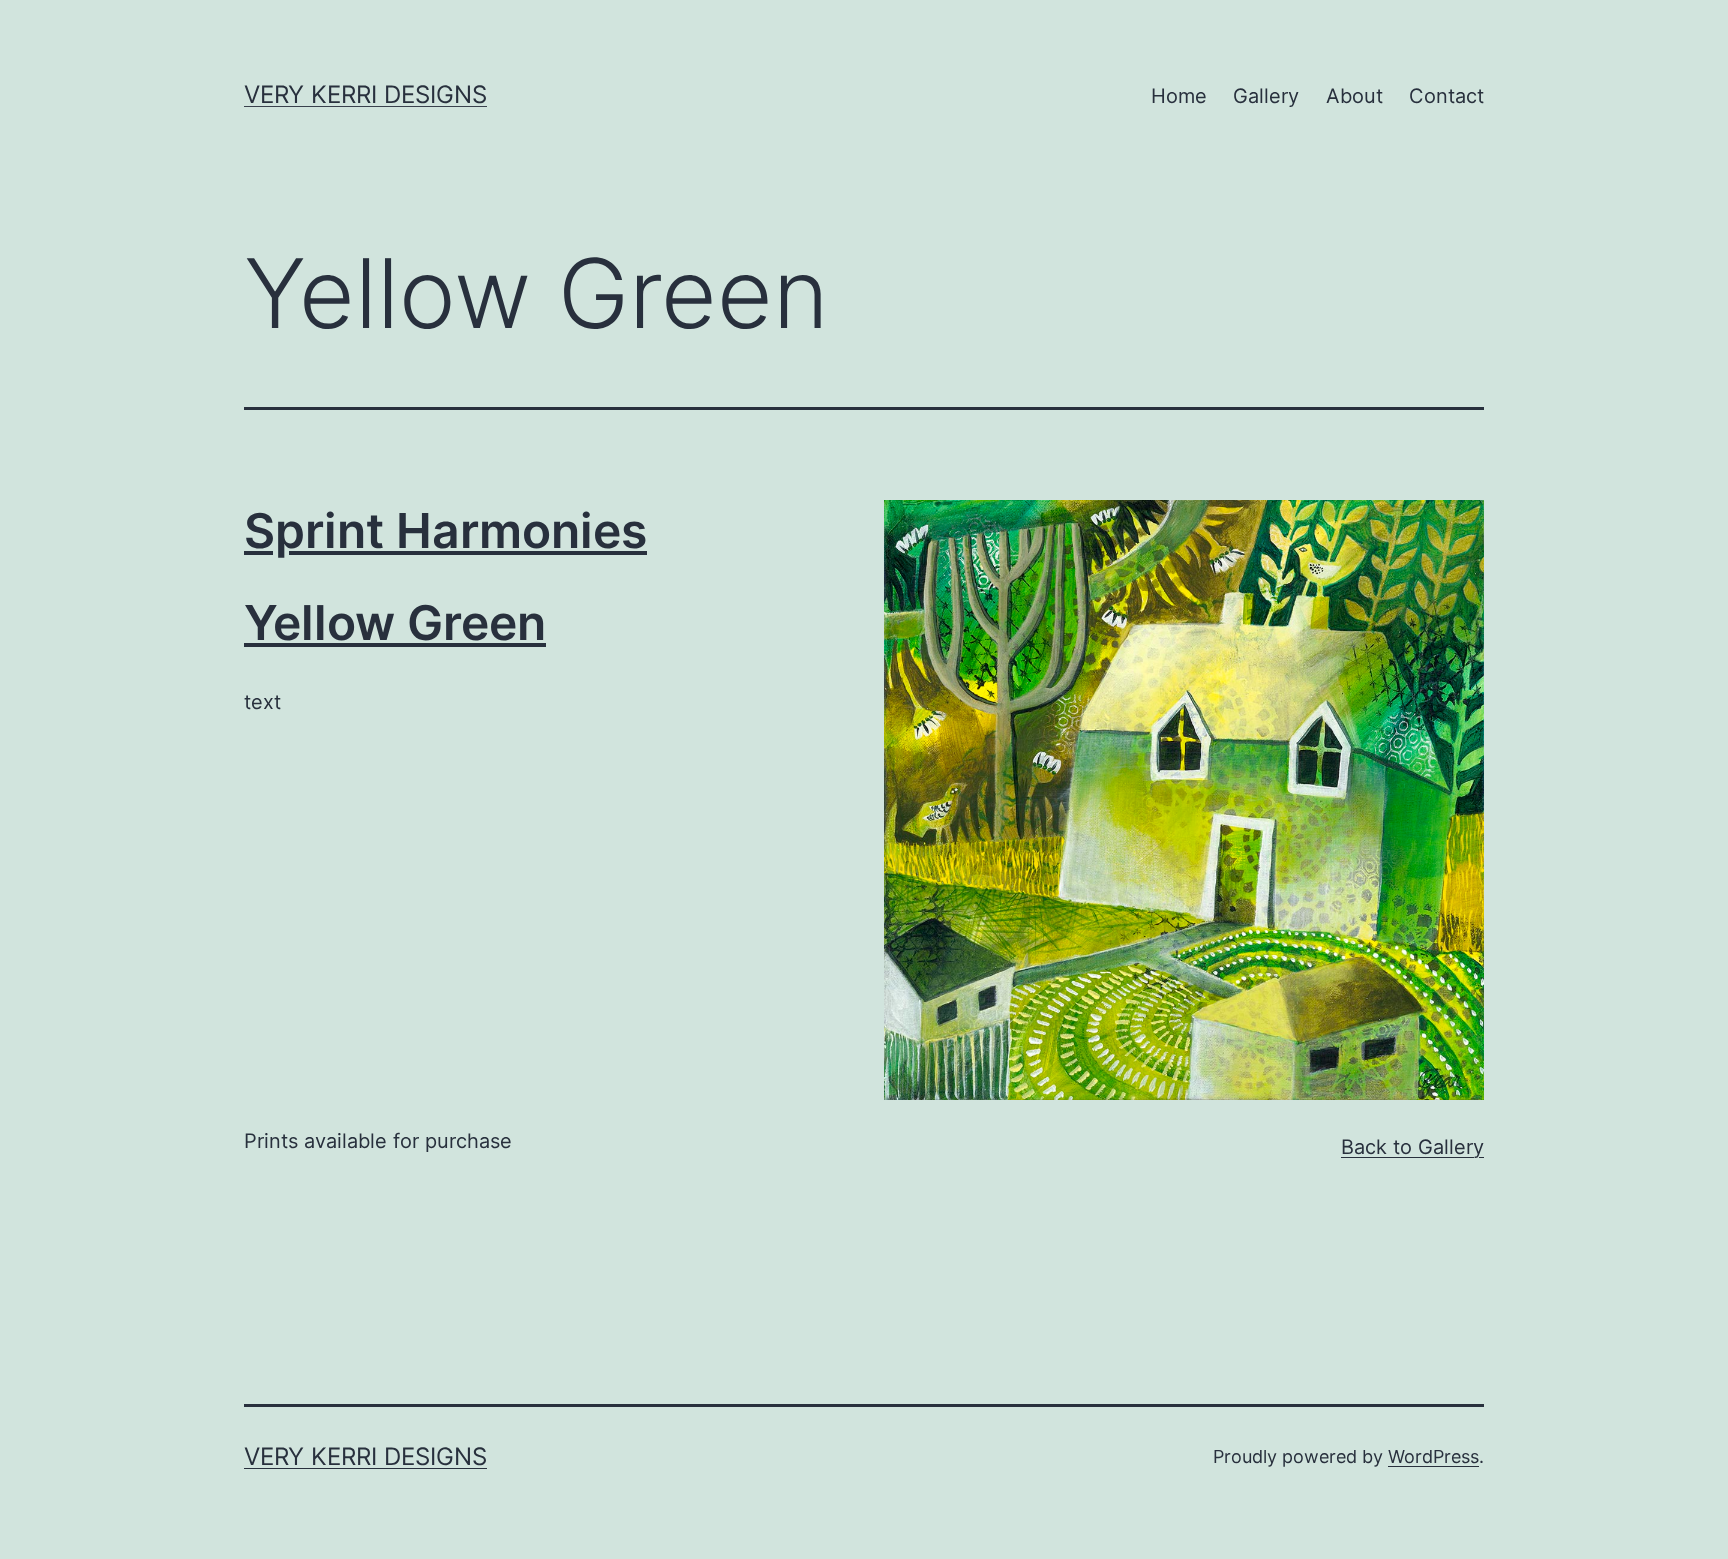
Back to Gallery (1412, 1147)
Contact (1446, 96)
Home (1179, 96)
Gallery (1266, 96)
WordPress (1433, 1456)
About (1354, 96)
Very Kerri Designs (365, 94)
